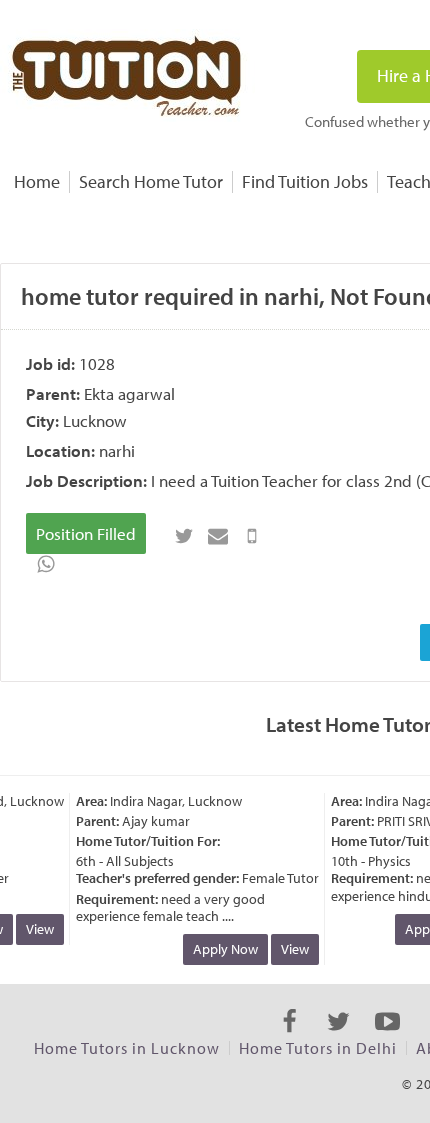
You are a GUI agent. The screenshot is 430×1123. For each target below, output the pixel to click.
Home (37, 181)
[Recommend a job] (218, 536)
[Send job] (252, 536)
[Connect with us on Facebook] (289, 1039)
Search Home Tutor (151, 181)
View (38, 929)
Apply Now (223, 949)
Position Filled (86, 533)
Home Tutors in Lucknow (127, 1048)
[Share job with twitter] (184, 536)
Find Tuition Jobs (305, 181)
